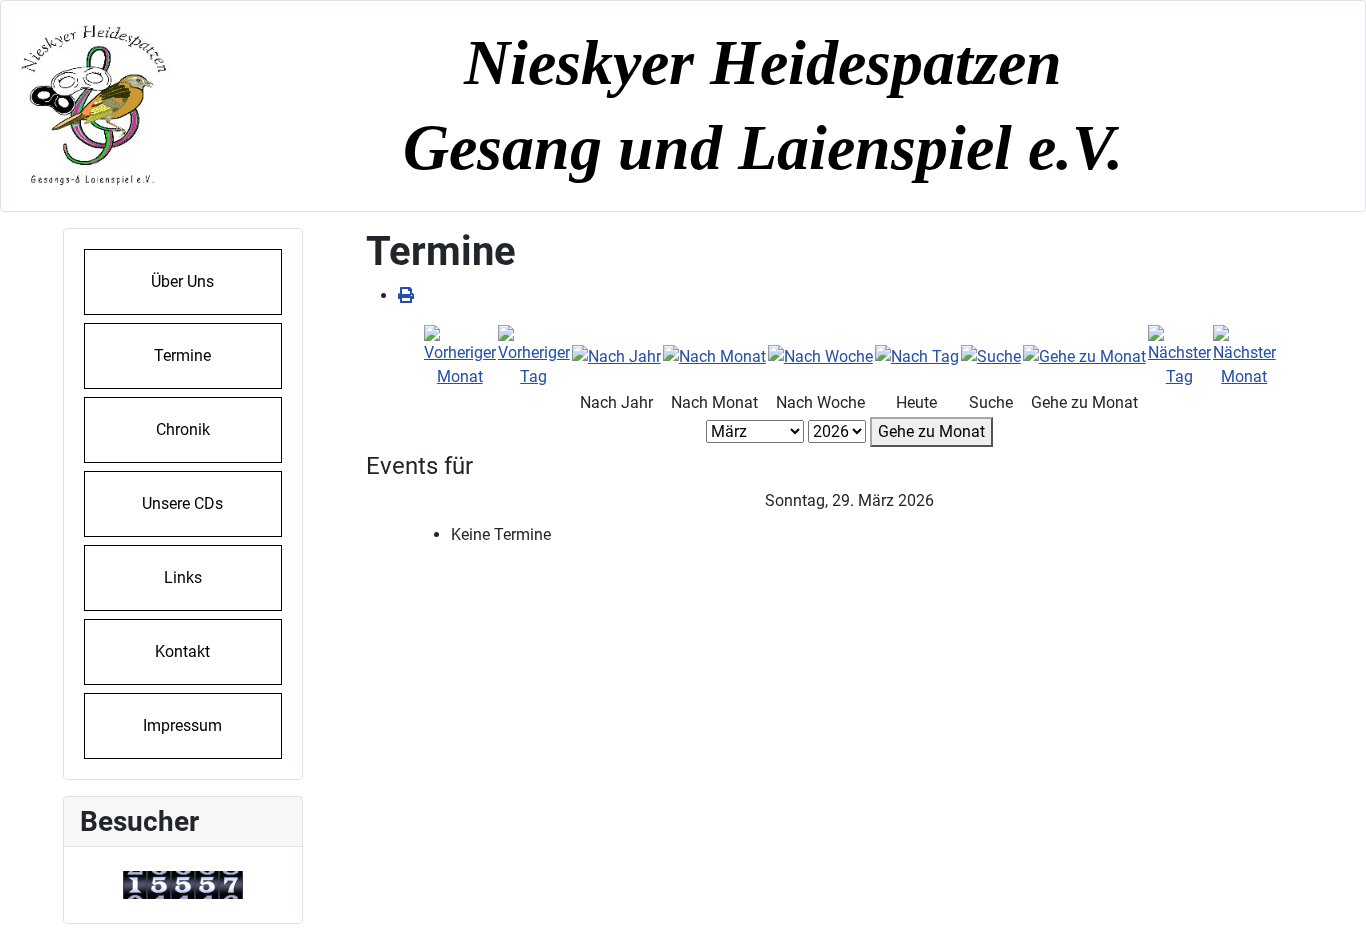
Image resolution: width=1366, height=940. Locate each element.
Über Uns (182, 281)
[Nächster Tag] (1179, 355)
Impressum (182, 725)
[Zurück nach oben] (1331, 903)
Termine (182, 355)
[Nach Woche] (820, 355)
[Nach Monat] (714, 355)
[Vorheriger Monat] (460, 355)
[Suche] (991, 355)
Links (183, 577)
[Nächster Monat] (1244, 355)
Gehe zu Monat (931, 431)
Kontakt (182, 651)
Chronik (183, 429)
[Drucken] (406, 295)
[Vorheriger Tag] (534, 355)
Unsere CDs (182, 503)
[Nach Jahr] (616, 355)
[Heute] (917, 355)
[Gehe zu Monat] (1084, 355)
